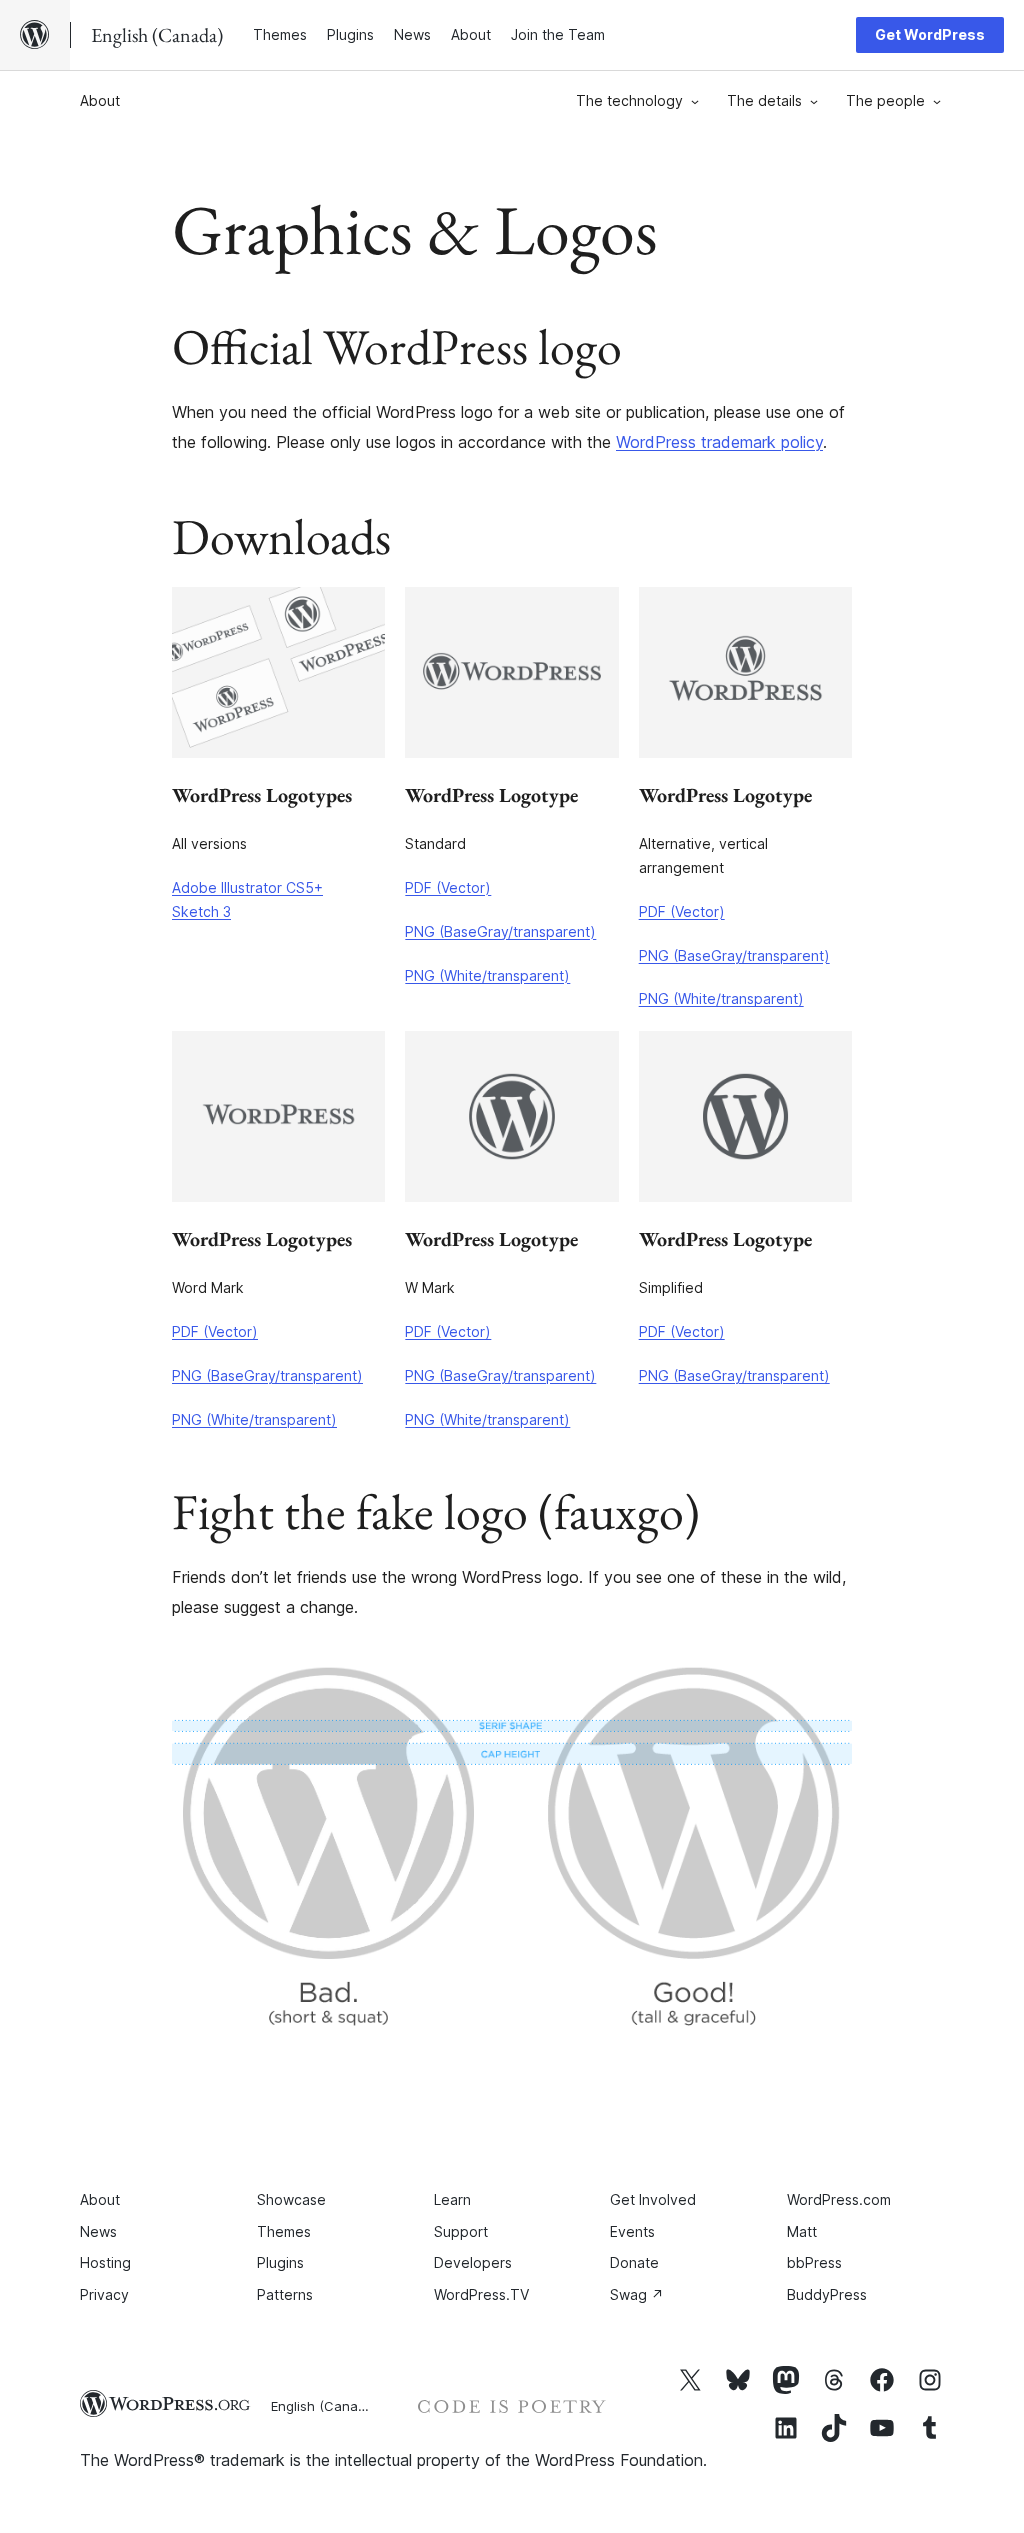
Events (632, 2231)
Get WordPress (930, 34)
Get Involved (653, 2199)
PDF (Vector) (448, 887)
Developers (473, 2262)
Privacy (104, 2294)
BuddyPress (827, 2294)
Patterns (285, 2294)
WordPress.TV (481, 2294)
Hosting (105, 2262)
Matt (802, 2231)
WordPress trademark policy (719, 442)
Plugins (280, 2262)
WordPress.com (839, 2199)
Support (461, 2231)
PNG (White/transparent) (487, 975)
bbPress (814, 2262)
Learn (452, 2199)
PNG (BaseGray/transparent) (500, 931)
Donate (634, 2262)
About (100, 100)
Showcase (291, 2199)
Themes (284, 2231)
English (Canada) (324, 2406)
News (98, 2231)
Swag (637, 2294)
